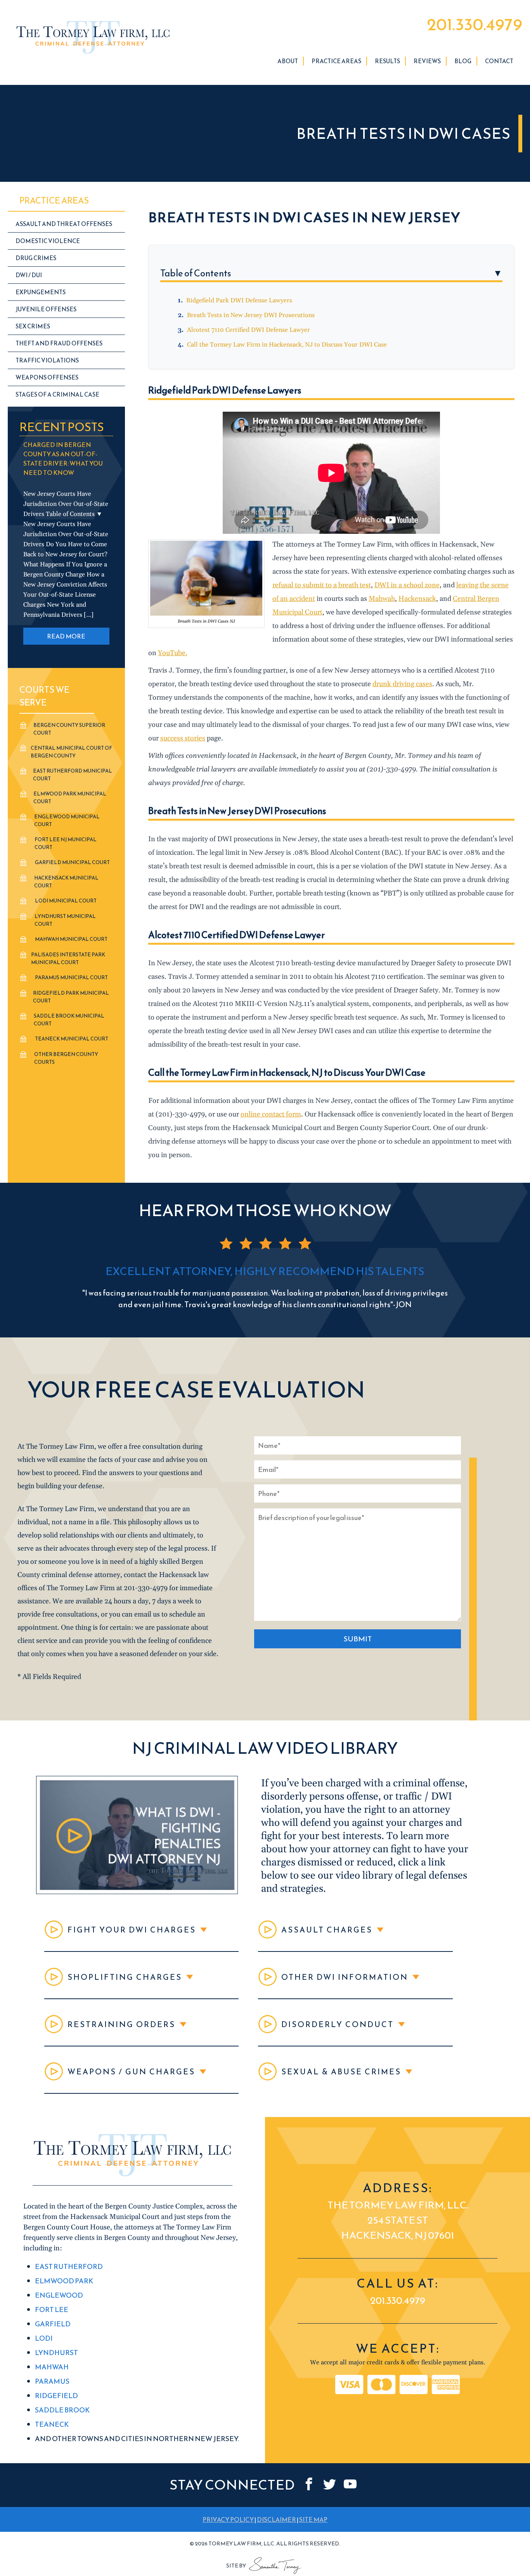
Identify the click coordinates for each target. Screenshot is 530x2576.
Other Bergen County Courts (66, 1058)
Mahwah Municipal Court (71, 939)
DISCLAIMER (276, 2519)
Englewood (59, 2296)
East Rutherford (69, 2267)
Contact (499, 61)
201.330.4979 (475, 24)
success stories (183, 738)
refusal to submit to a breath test (322, 585)
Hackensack (417, 599)
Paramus (52, 2382)
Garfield (53, 2324)
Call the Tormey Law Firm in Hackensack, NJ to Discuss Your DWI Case (288, 345)
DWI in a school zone (407, 585)
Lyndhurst (56, 2353)
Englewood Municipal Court (67, 820)
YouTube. (173, 653)
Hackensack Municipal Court (66, 882)
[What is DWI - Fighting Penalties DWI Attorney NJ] (137, 1892)
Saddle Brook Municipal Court (69, 1020)
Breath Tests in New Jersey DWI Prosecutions (251, 315)
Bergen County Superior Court (69, 729)
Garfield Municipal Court (72, 862)
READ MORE (66, 636)
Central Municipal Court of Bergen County (71, 752)
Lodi (44, 2339)
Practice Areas (336, 61)
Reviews (427, 61)
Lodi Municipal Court (66, 901)
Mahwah (382, 599)
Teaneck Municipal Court (72, 1039)
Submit (358, 1639)
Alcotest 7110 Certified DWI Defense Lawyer (249, 330)
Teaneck (52, 2425)
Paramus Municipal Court (71, 977)
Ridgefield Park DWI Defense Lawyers (239, 300)
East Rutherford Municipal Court (73, 775)
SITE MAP (313, 2519)
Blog (463, 61)
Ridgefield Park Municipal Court (71, 997)
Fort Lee (52, 2310)
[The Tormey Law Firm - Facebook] (309, 2484)
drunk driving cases (402, 684)
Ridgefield (56, 2396)
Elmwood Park (64, 2281)
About (288, 61)
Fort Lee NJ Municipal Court (66, 843)
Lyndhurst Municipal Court (65, 920)
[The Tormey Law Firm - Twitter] (330, 2484)
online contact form (271, 1114)
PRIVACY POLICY (228, 2519)
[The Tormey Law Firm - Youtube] (350, 2484)
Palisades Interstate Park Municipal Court (68, 958)
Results (387, 61)
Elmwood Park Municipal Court (70, 798)
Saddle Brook (62, 2410)
